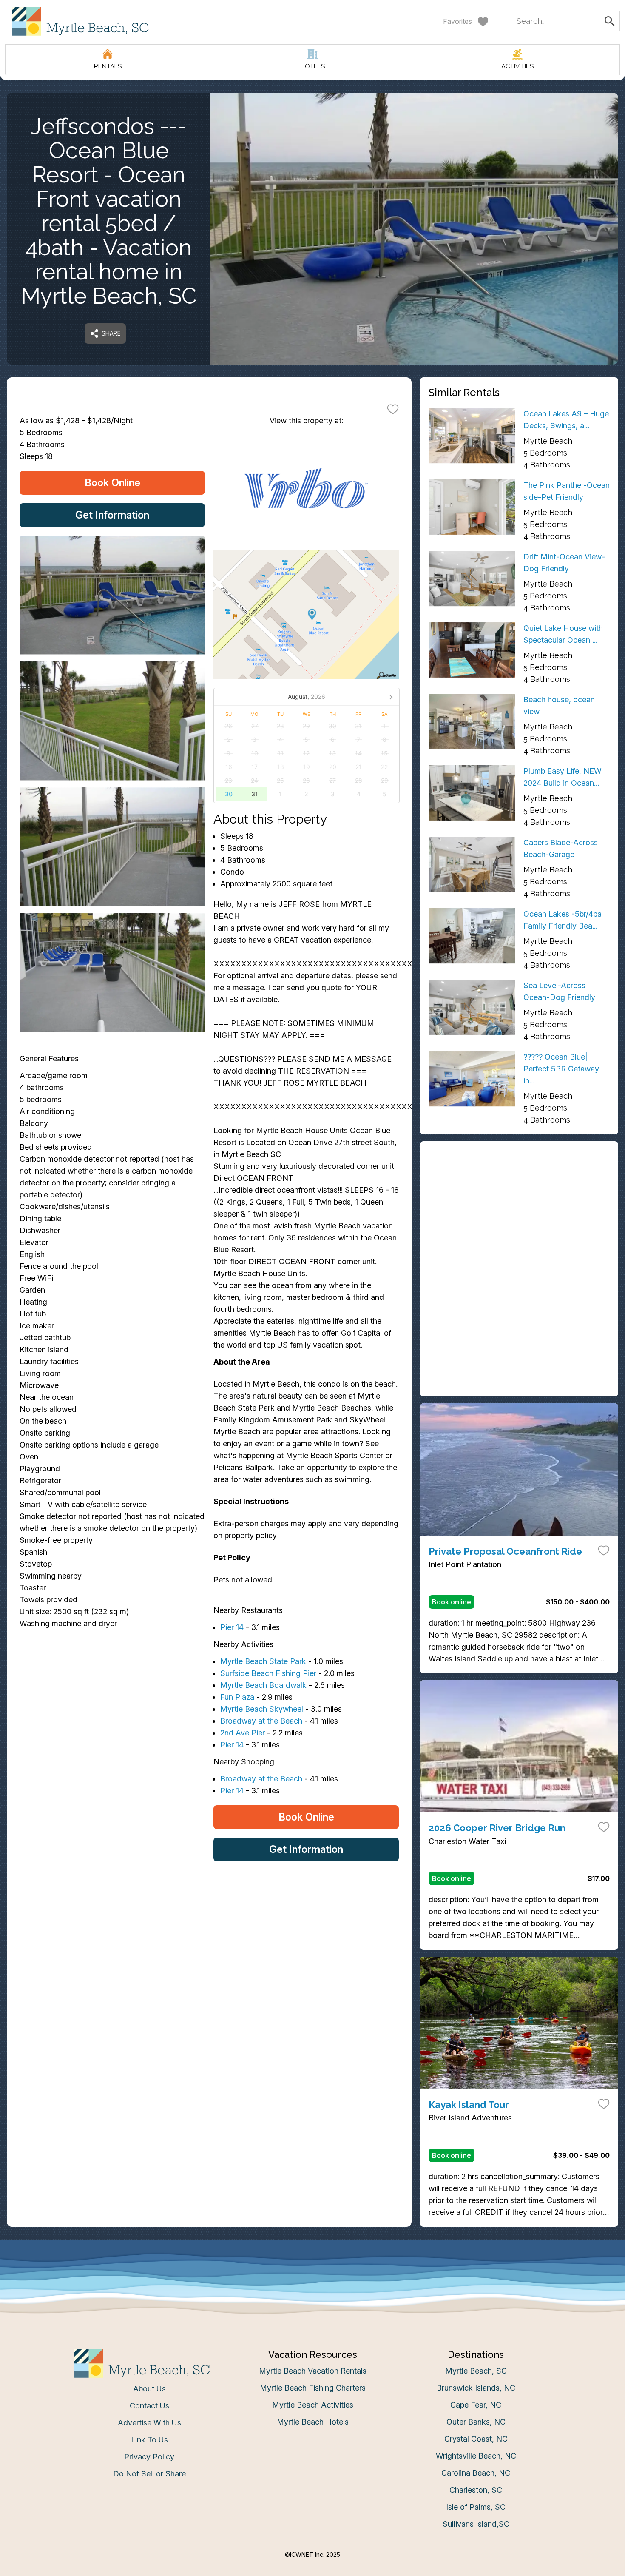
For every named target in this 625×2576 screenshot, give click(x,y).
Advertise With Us (149, 2423)
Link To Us (149, 2440)
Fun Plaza (237, 1697)
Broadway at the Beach (261, 1721)
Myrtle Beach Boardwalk (263, 1685)
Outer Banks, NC (476, 2422)
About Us (149, 2389)
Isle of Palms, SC (476, 2507)
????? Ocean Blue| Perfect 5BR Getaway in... (561, 1069)
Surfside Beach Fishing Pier (268, 1673)
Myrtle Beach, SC (476, 2371)
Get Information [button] (112, 515)
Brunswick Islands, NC (476, 2388)
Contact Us (149, 2406)
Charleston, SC (476, 2490)
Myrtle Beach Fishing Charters (313, 2388)
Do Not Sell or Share (149, 2474)
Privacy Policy (149, 2457)
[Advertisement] (519, 1209)
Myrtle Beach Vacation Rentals (313, 2371)
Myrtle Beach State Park (263, 1661)
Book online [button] (452, 1602)
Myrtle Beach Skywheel (262, 1709)
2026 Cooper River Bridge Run (497, 1828)
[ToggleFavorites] (393, 409)
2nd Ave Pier (243, 1733)
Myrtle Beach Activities (313, 2405)
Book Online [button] (112, 483)
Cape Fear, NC (476, 2405)
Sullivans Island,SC (476, 2524)
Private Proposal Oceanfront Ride (505, 1551)
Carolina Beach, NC (476, 2473)
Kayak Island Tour (469, 2105)
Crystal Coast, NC (476, 2439)
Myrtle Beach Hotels (313, 2422)
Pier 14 (232, 1627)
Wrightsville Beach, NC (476, 2456)
